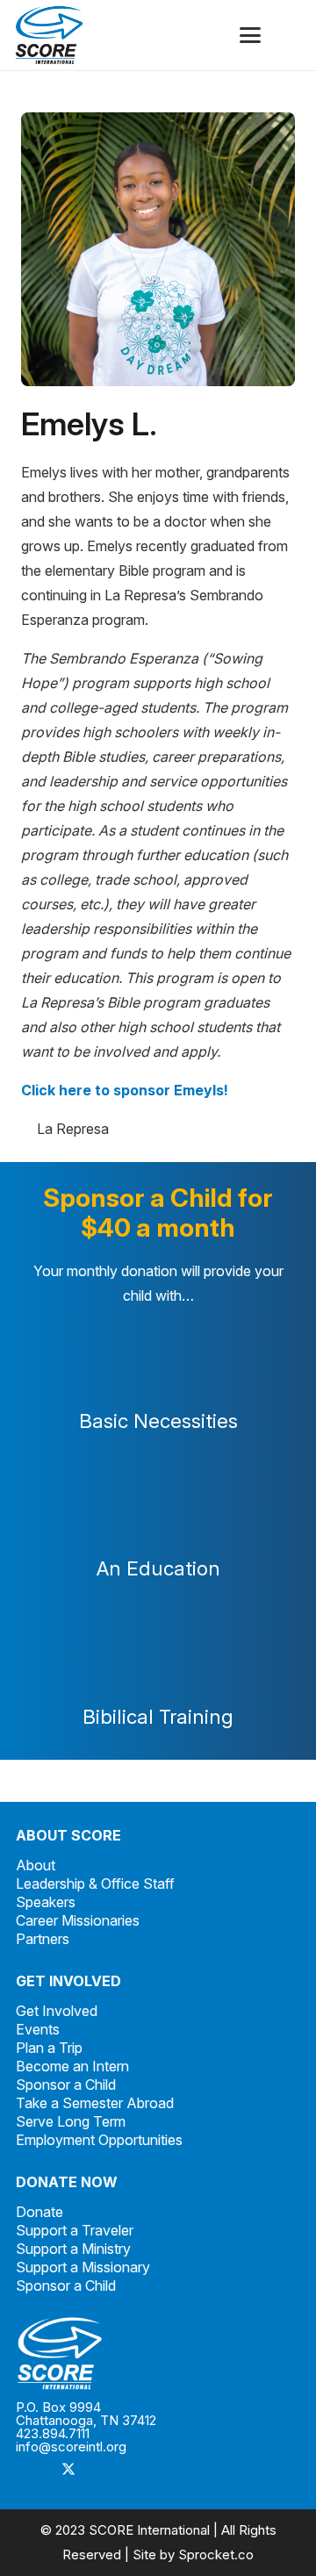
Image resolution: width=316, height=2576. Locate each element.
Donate (39, 2212)
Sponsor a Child (66, 2084)
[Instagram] (104, 2471)
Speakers (46, 1902)
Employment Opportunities (99, 2140)
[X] (68, 2471)
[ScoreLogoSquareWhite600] (158, 2354)
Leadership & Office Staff (95, 1884)
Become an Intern (72, 2066)
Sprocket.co (216, 2554)
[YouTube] (174, 2471)
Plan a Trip (49, 2048)
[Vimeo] (139, 2471)
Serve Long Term (71, 2121)
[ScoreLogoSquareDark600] (49, 35)
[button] (250, 35)
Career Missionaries (78, 1920)
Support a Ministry (73, 2249)
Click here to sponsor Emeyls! (125, 1090)
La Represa (73, 1129)
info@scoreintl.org (71, 2447)
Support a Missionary (83, 2267)
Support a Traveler (75, 2230)
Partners (43, 1939)
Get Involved (57, 2011)
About (36, 1865)
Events (38, 2029)
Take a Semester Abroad (95, 2103)
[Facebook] (33, 2471)
